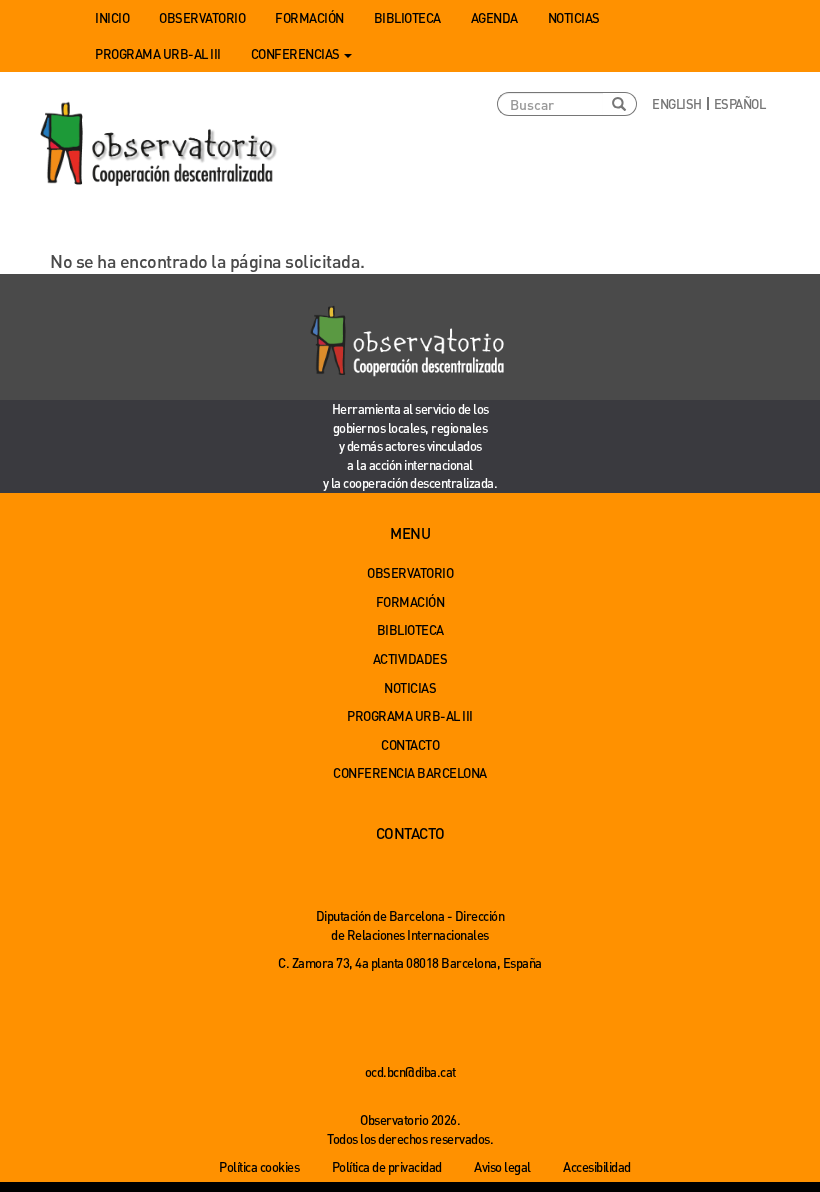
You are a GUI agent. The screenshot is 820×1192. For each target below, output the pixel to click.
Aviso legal (502, 1166)
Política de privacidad (387, 1166)
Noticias (574, 17)
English (677, 103)
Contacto (410, 744)
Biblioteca (407, 17)
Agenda (494, 17)
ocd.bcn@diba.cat (410, 1071)
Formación (309, 17)
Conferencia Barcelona (410, 772)
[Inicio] (160, 145)
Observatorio (202, 17)
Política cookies (259, 1166)
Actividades (410, 658)
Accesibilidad (597, 1166)
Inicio (112, 17)
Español (740, 103)
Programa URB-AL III (158, 53)
